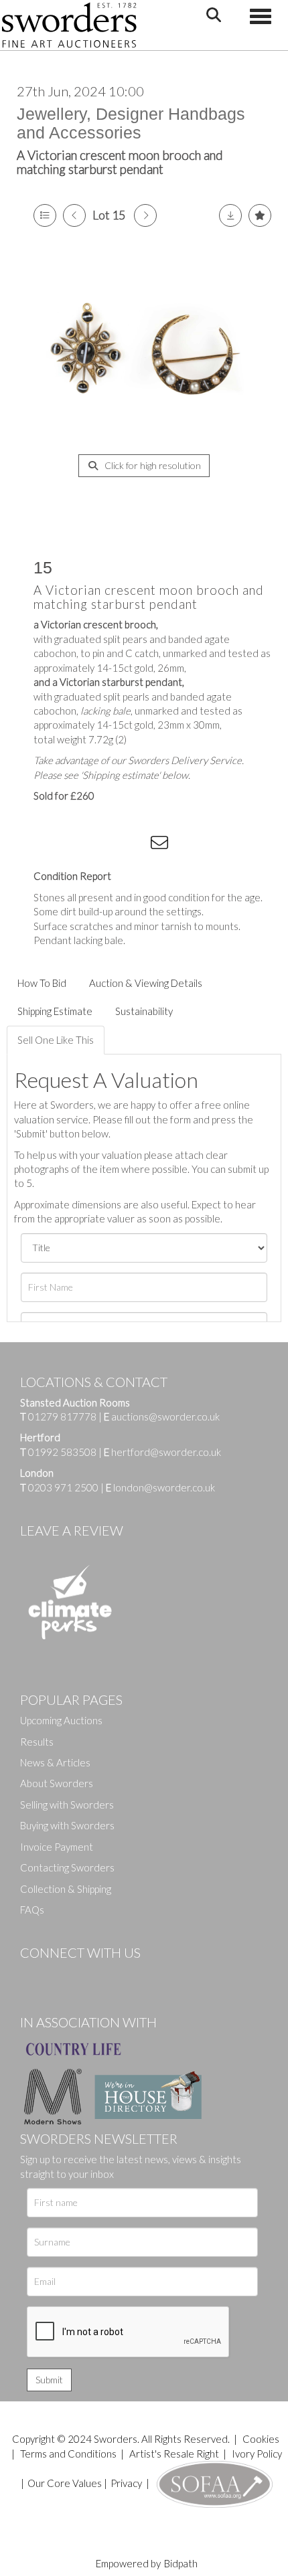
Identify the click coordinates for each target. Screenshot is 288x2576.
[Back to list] (45, 215)
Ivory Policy (257, 2454)
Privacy (126, 2483)
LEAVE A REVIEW (72, 1530)
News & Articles (55, 1762)
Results (37, 1742)
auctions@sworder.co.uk (162, 1416)
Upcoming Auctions (61, 1720)
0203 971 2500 (63, 1487)
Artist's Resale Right (174, 2454)
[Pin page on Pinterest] (107, 845)
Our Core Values (65, 2483)
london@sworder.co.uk (160, 1487)
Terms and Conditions (69, 2454)
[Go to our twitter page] (60, 1975)
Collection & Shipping (66, 1889)
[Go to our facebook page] (33, 1975)
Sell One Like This (56, 1040)
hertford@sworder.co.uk (166, 1452)
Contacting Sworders (67, 1867)
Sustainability (144, 1011)
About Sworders (57, 1783)
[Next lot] (145, 215)
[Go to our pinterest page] (87, 1975)
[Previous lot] (74, 215)
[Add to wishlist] (260, 215)
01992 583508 (62, 1452)
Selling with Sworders (67, 1805)
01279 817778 (62, 1416)
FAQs (32, 1910)
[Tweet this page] (80, 845)
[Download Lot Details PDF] (230, 215)
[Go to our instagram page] (135, 845)
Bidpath (181, 2563)
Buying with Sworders (67, 1825)
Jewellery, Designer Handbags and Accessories (131, 123)
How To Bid (42, 983)
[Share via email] (161, 845)
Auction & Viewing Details (146, 983)
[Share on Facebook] (53, 845)
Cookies (261, 2439)
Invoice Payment (57, 1847)
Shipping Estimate (55, 1011)
